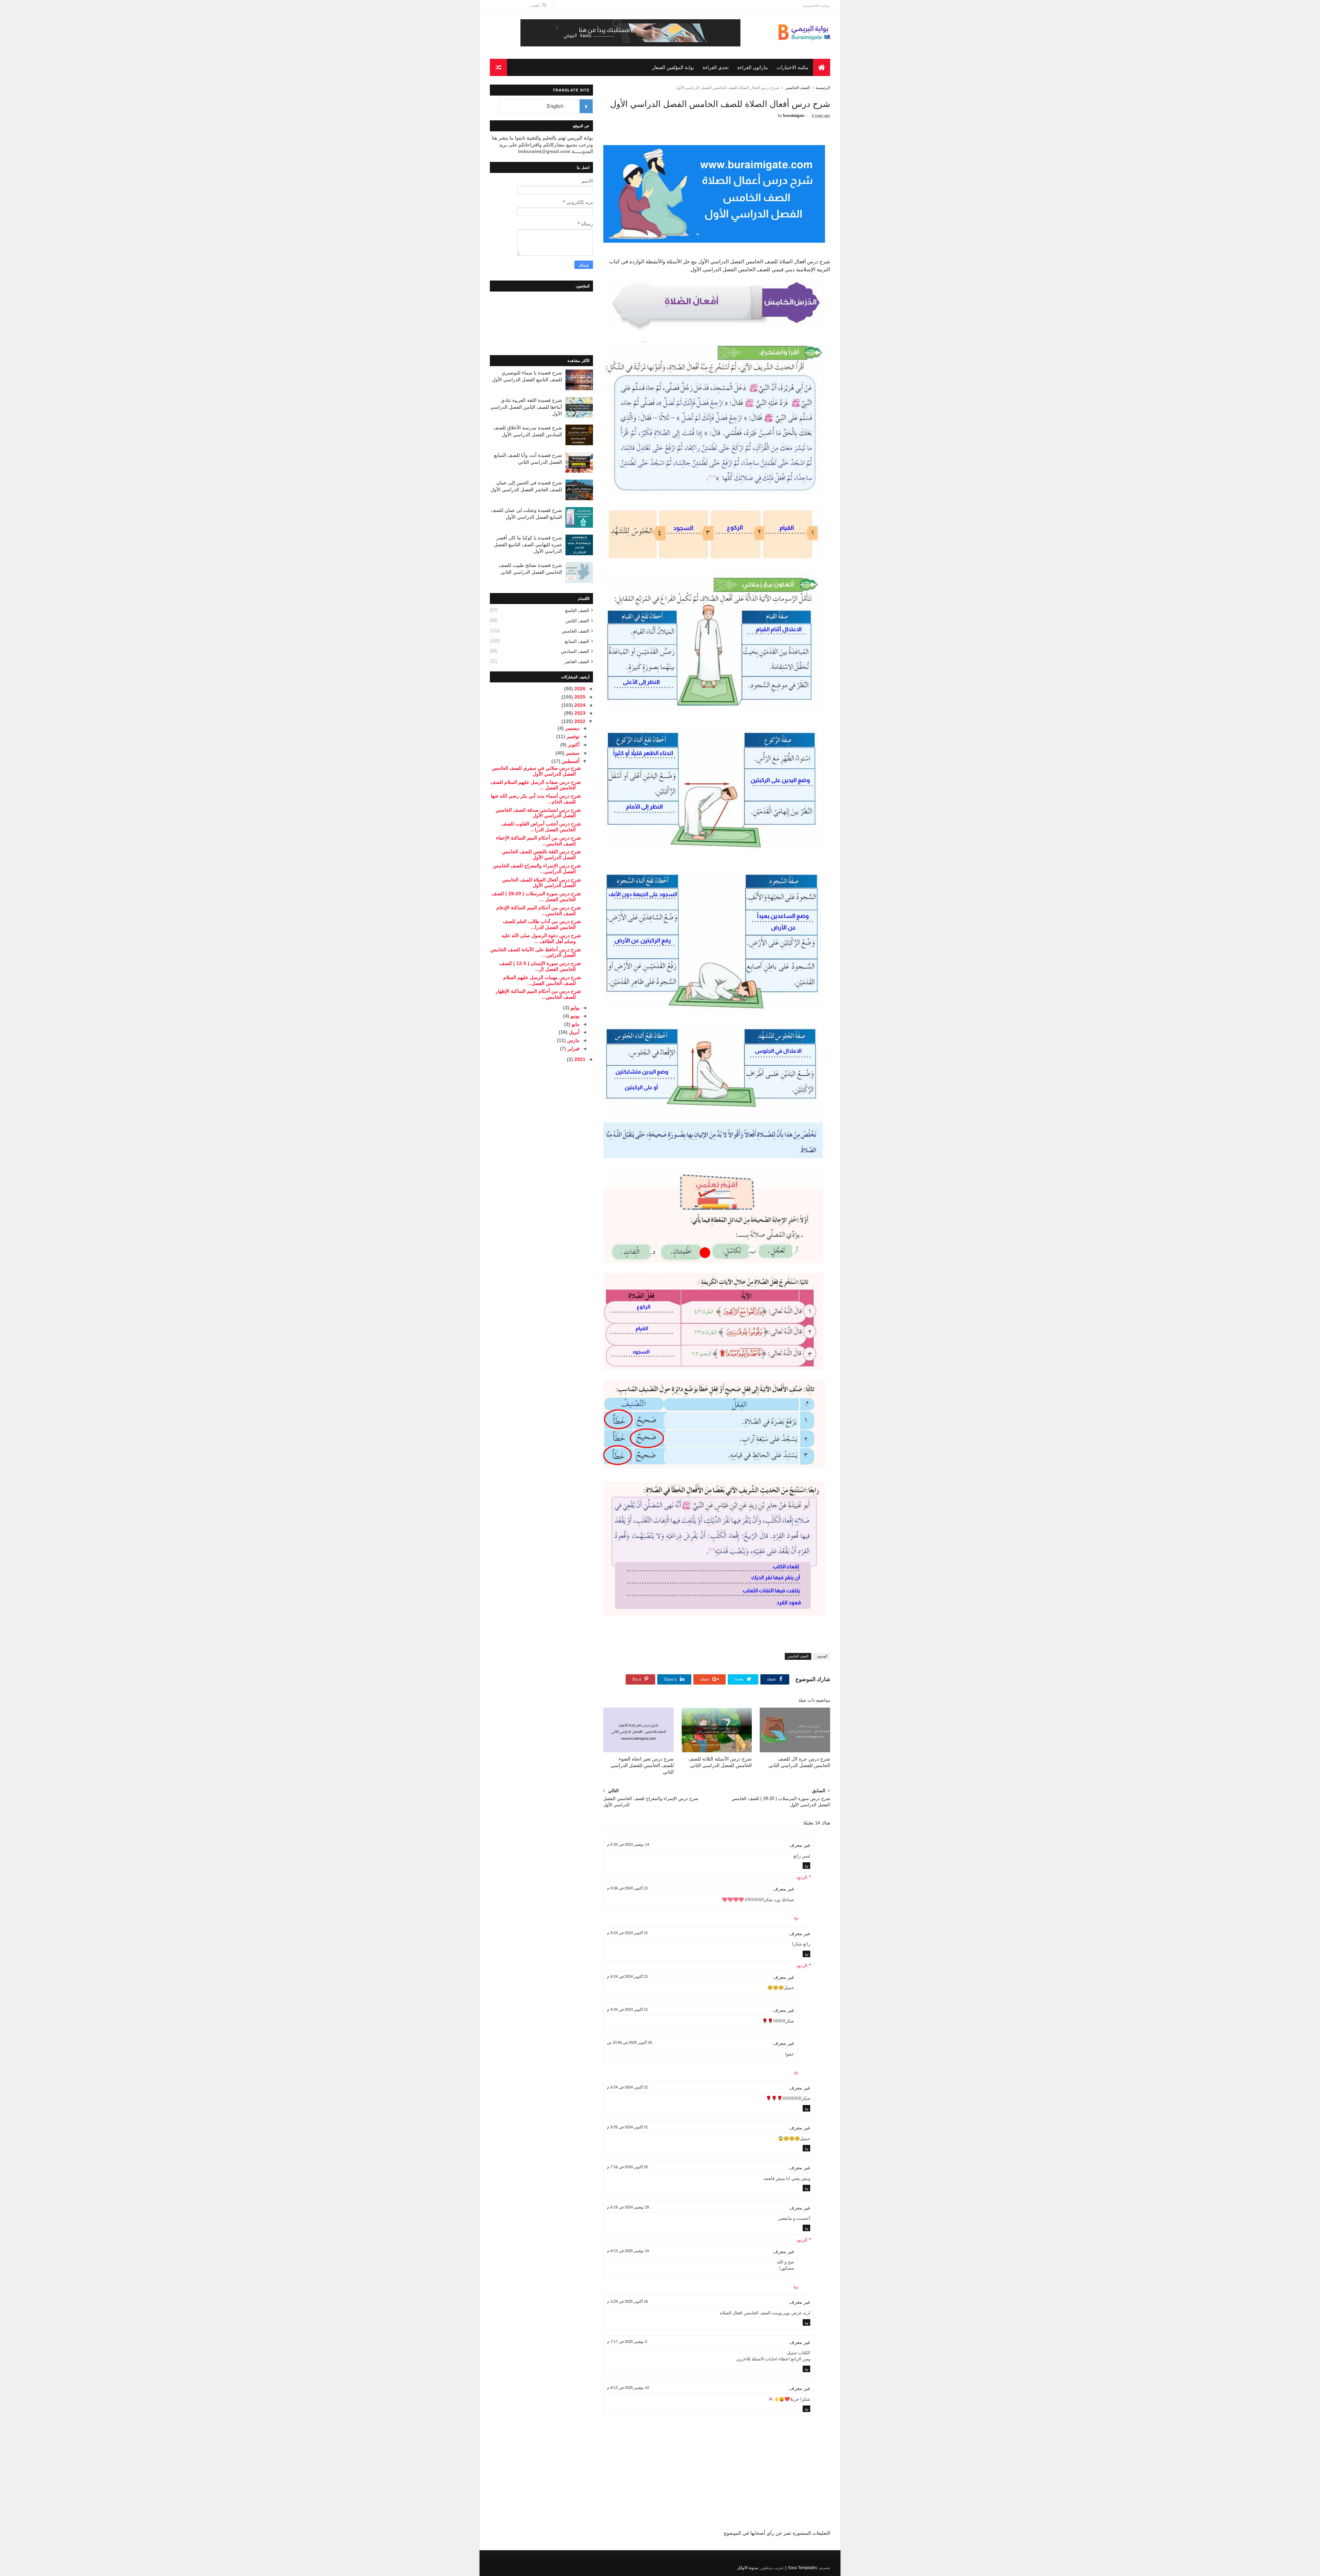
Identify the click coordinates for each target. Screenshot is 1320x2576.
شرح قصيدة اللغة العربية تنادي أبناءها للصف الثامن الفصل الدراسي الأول (526, 407)
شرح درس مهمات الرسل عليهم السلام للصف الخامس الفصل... (542, 980)
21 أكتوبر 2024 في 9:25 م (628, 2009)
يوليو (574, 1008)
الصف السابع (577, 641)
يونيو (574, 1016)
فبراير (573, 1049)
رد (806, 1865)
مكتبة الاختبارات (793, 67)
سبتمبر (572, 753)
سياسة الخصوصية (816, 6)
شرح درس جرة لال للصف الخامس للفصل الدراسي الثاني (799, 1762)
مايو (575, 1024)
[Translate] (586, 106)
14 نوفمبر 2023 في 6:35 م (628, 1844)
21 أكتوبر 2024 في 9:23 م (628, 1933)
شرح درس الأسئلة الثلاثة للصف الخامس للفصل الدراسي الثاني (720, 1762)
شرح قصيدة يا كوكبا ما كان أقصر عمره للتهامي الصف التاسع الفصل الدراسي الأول (528, 544)
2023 (579, 713)
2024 (579, 705)
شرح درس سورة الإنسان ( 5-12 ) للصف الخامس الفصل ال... (540, 966)
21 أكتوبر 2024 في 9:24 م (628, 1976)
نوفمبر (572, 736)
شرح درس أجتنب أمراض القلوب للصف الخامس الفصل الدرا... (541, 827)
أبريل (574, 1032)
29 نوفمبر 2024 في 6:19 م (628, 2207)
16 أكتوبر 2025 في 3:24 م (628, 2301)
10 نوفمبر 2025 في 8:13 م (628, 2251)
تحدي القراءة (716, 67)
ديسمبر (572, 728)
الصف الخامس (797, 88)
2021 (579, 1059)
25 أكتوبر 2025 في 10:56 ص (630, 2042)
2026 (579, 689)
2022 (579, 721)
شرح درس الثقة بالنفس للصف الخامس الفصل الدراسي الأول (541, 854)
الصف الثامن (577, 621)
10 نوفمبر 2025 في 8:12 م (628, 2388)
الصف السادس (575, 651)
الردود (802, 1877)
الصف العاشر (577, 662)
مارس (573, 1040)
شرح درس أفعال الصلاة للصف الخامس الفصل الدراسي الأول (542, 883)
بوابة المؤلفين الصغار (673, 67)
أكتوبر (573, 745)
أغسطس (570, 761)
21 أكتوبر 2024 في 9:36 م (628, 1888)
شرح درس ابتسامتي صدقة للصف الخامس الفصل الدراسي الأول (538, 813)
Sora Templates (802, 2568)
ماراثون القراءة (753, 67)
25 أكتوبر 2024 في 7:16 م (628, 2167)
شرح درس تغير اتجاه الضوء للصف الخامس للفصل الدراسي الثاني (642, 1765)
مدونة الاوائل (747, 2568)
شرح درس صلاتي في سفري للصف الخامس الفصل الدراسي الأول (536, 771)
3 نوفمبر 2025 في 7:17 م (627, 2342)
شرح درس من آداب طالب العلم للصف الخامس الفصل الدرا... (542, 924)
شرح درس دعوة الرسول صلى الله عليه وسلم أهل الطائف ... (541, 938)
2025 (579, 697)
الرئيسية (823, 88)
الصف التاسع (577, 610)
